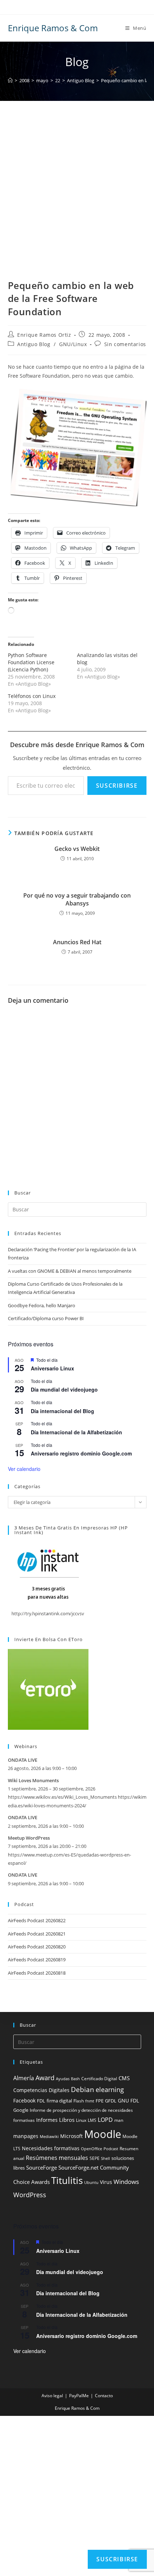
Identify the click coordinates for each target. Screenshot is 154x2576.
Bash (75, 2079)
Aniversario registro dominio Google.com (81, 1453)
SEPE (95, 2158)
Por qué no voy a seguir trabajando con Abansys (77, 899)
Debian (83, 2090)
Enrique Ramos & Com (53, 28)
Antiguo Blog (34, 344)
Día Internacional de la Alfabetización (76, 1432)
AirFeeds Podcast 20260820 (37, 1947)
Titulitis (67, 2180)
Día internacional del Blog (62, 1411)
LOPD (105, 2120)
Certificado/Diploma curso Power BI (46, 1318)
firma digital (59, 2101)
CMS (124, 2078)
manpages (26, 2136)
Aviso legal (52, 2396)
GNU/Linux (73, 344)
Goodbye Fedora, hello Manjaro (42, 1305)
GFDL (111, 2101)
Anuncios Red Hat (77, 942)
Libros (67, 2120)
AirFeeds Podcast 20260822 (37, 1920)
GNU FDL (128, 2101)
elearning (110, 2089)
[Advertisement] (77, 199)
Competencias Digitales (41, 2090)
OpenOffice (92, 2149)
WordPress (30, 2195)
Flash (79, 2101)
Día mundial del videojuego (64, 1389)
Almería (24, 2078)
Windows (126, 2182)
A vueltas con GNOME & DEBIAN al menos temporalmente (70, 1271)
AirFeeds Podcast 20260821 (37, 1934)
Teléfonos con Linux (32, 696)
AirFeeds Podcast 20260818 (37, 1973)
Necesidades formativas (51, 2148)
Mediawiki (49, 2137)
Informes (47, 2120)
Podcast (111, 2149)
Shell (105, 2158)
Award (45, 2077)
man (119, 2120)
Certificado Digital (99, 2079)
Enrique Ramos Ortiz (44, 335)
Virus (106, 2182)
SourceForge (42, 2167)
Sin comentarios (125, 344)
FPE (100, 2101)
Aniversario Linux (52, 1368)
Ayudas (63, 2079)
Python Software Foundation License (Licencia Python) (31, 662)
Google (21, 2110)
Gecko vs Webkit (77, 849)
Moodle (103, 2134)
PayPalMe (79, 2396)
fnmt (90, 2101)
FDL (41, 2101)
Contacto (104, 2396)
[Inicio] (10, 80)
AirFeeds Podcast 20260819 (37, 1960)
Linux (81, 2120)
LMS (92, 2120)
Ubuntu (91, 2183)
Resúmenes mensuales (57, 2158)
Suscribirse (117, 786)
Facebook (24, 2100)
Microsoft (71, 2136)
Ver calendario (24, 1469)
